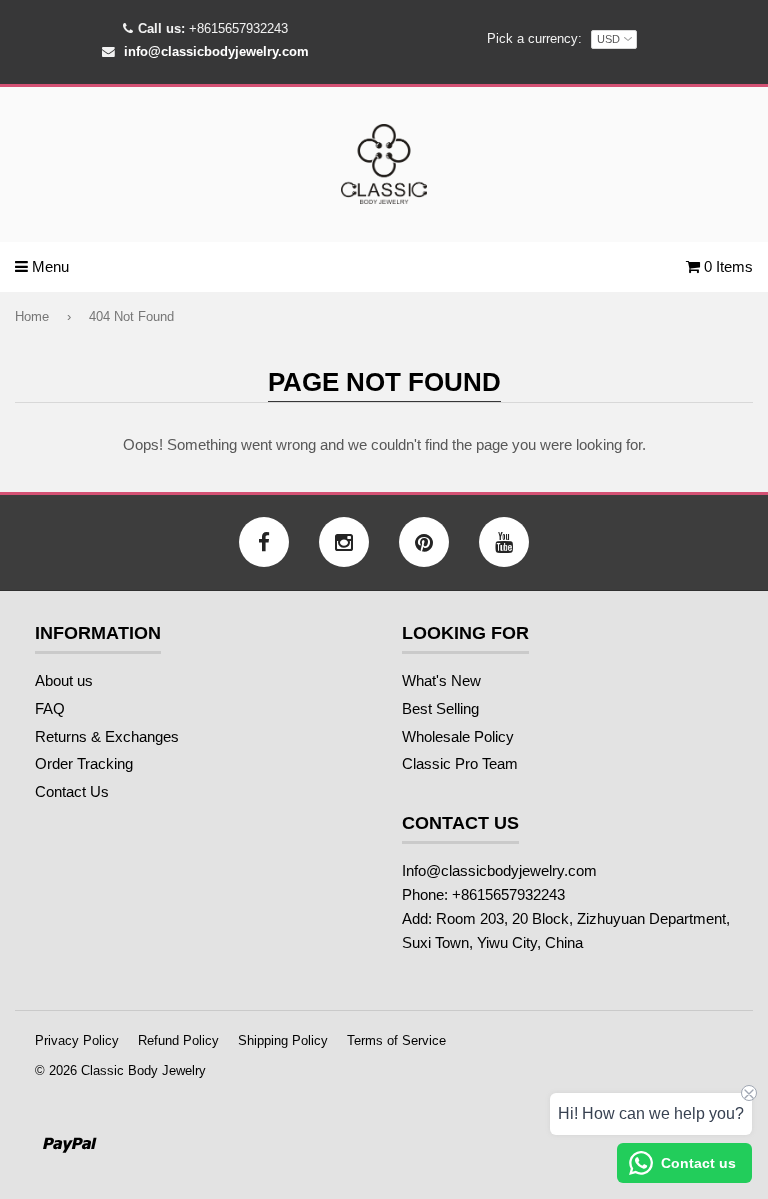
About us (64, 680)
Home (32, 316)
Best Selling (440, 708)
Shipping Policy (283, 1040)
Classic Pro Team (460, 763)
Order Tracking (84, 763)
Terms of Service (396, 1040)
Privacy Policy (77, 1040)
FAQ (50, 708)
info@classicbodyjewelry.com (216, 51)
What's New (441, 680)
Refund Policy (178, 1040)
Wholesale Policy (458, 736)
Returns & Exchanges (107, 736)
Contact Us (72, 791)
